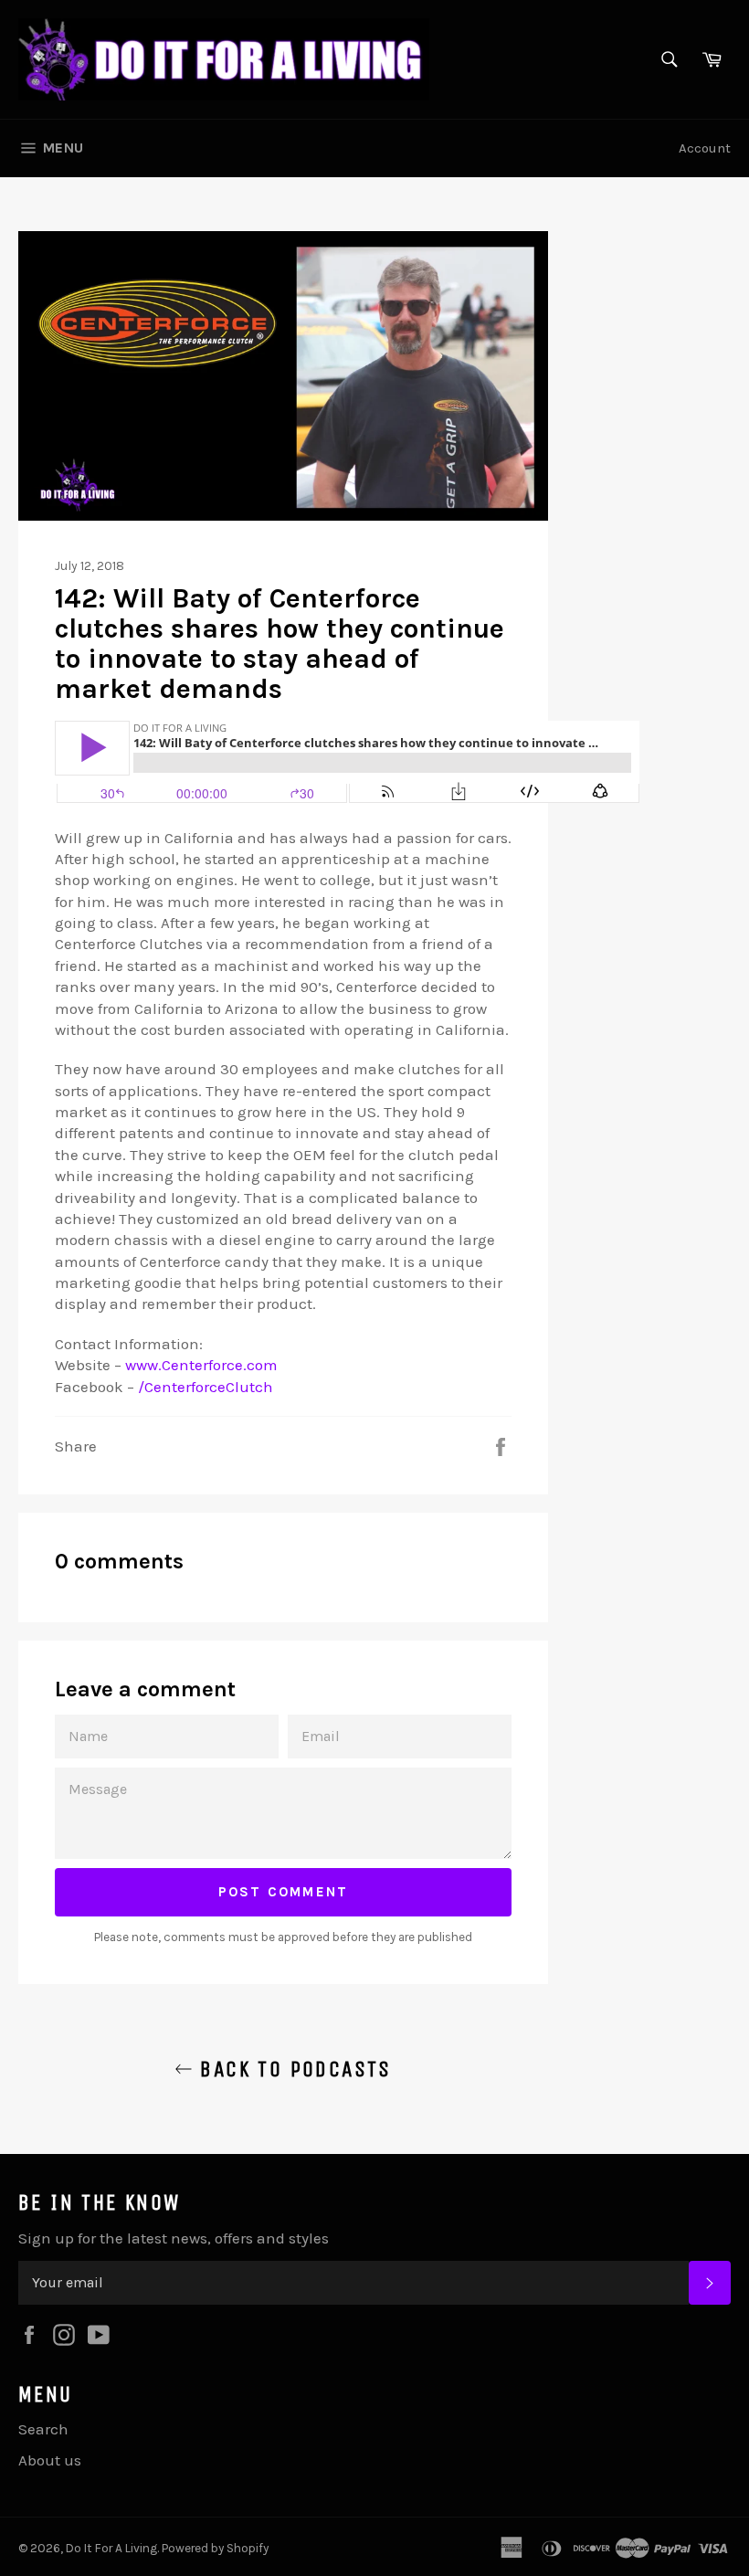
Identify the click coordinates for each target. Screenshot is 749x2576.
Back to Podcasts (292, 2069)
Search (43, 2429)
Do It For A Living (111, 2548)
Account (705, 148)
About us (50, 2460)
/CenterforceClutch (206, 1387)
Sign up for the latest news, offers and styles (174, 2238)
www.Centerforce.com (201, 1365)
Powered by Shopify (215, 2548)
